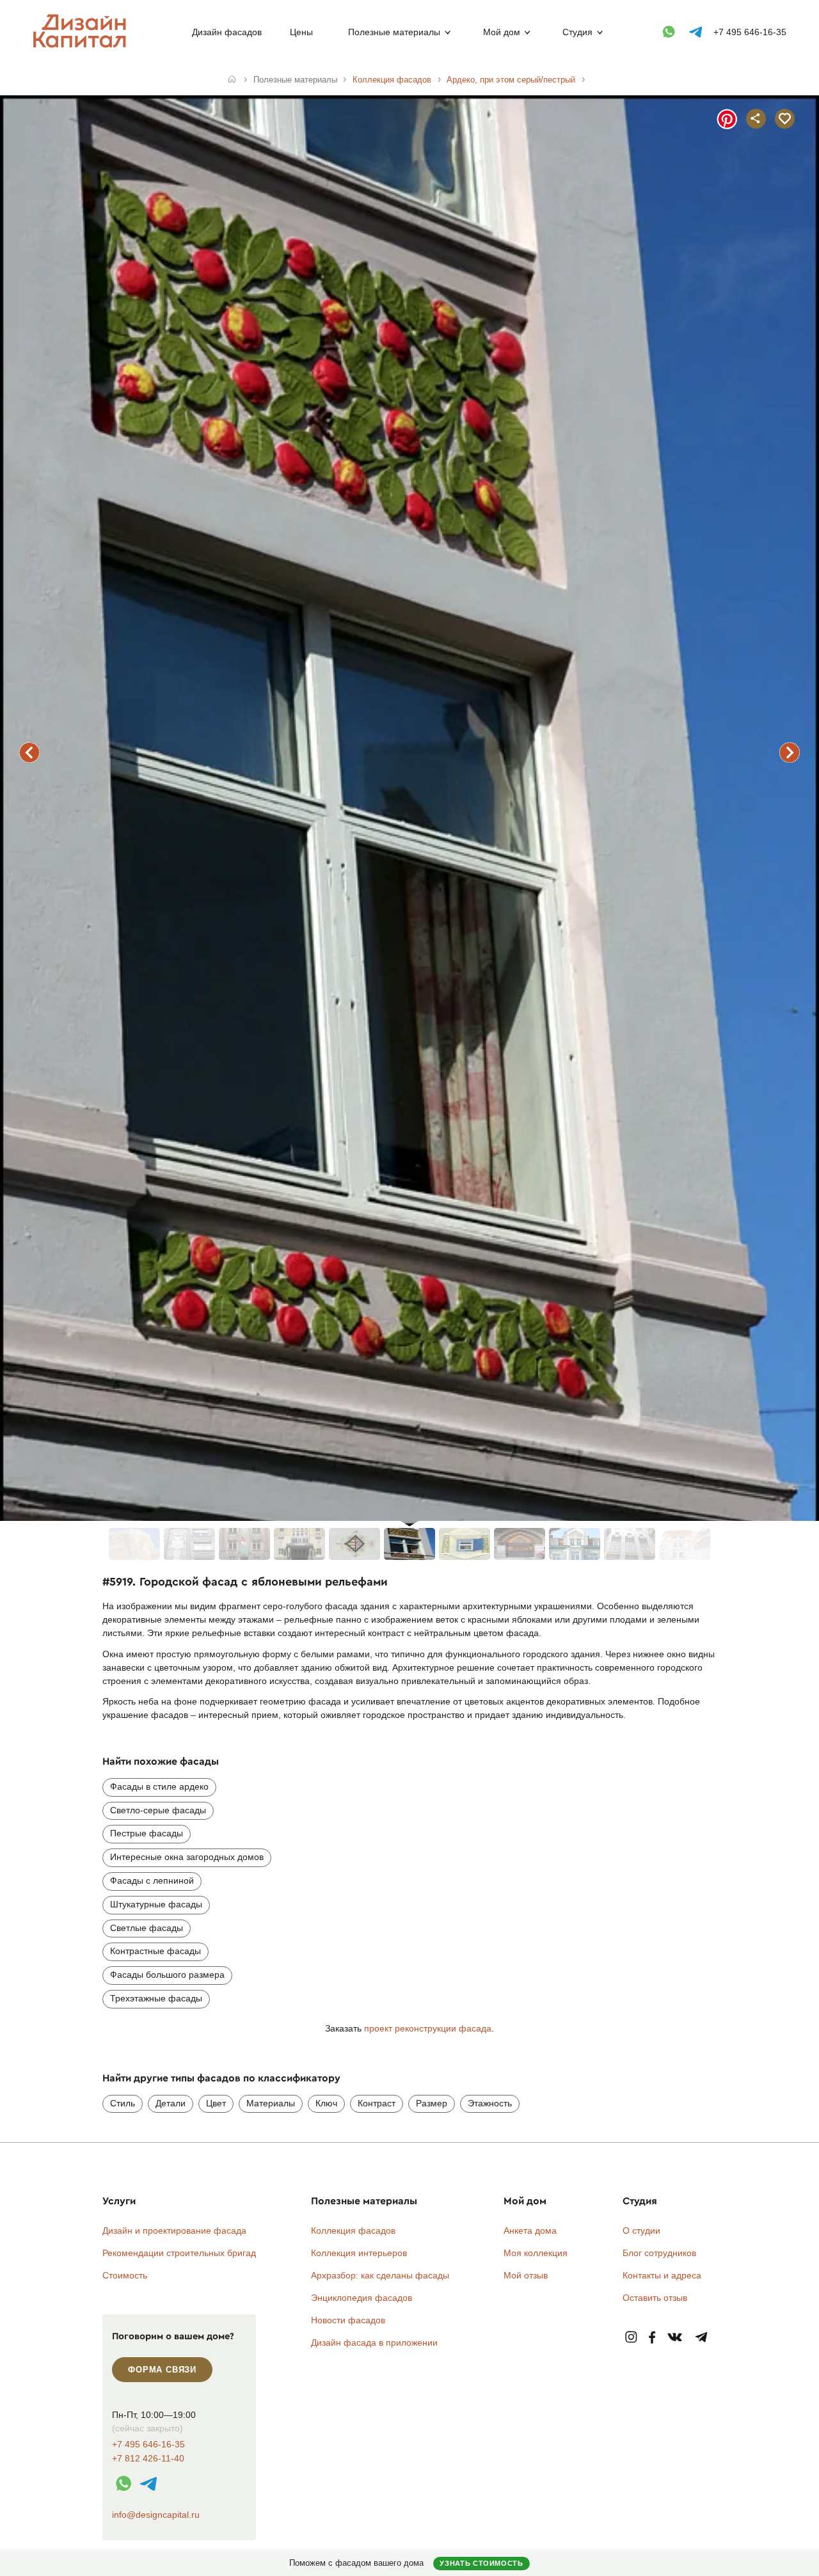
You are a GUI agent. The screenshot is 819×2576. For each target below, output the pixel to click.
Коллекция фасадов (353, 2230)
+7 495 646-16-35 (750, 32)
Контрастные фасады (155, 1951)
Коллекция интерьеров (359, 2253)
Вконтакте (675, 2338)
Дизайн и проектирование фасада (174, 2230)
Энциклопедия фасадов (362, 2298)
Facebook (652, 2338)
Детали (171, 2103)
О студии (641, 2230)
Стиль (123, 2103)
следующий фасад (790, 752)
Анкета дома (530, 2230)
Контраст (377, 2103)
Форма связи (162, 2370)
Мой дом (502, 32)
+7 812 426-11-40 (148, 2459)
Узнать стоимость (481, 2563)
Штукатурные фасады (156, 1904)
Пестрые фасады (147, 1833)
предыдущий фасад (29, 752)
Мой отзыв (526, 2275)
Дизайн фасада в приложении (374, 2342)
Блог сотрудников (659, 2253)
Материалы (271, 2103)
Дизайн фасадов (227, 32)
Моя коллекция (536, 2253)
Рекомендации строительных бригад (179, 2253)
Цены (301, 32)
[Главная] (232, 80)
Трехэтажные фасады (156, 1998)
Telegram (702, 2338)
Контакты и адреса (662, 2275)
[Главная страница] (82, 45)
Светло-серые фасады (158, 1810)
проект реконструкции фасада (428, 2028)
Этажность (490, 2103)
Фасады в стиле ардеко (159, 1786)
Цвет (216, 2103)
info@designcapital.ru (156, 2515)
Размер (432, 2103)
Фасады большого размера (167, 1975)
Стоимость (125, 2275)
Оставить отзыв (655, 2298)
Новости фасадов (348, 2320)
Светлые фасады (147, 1928)
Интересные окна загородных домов (187, 1857)
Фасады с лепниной (152, 1880)
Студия (577, 32)
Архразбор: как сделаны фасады (380, 2275)
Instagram (631, 2338)
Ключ (326, 2103)
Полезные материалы (394, 32)
